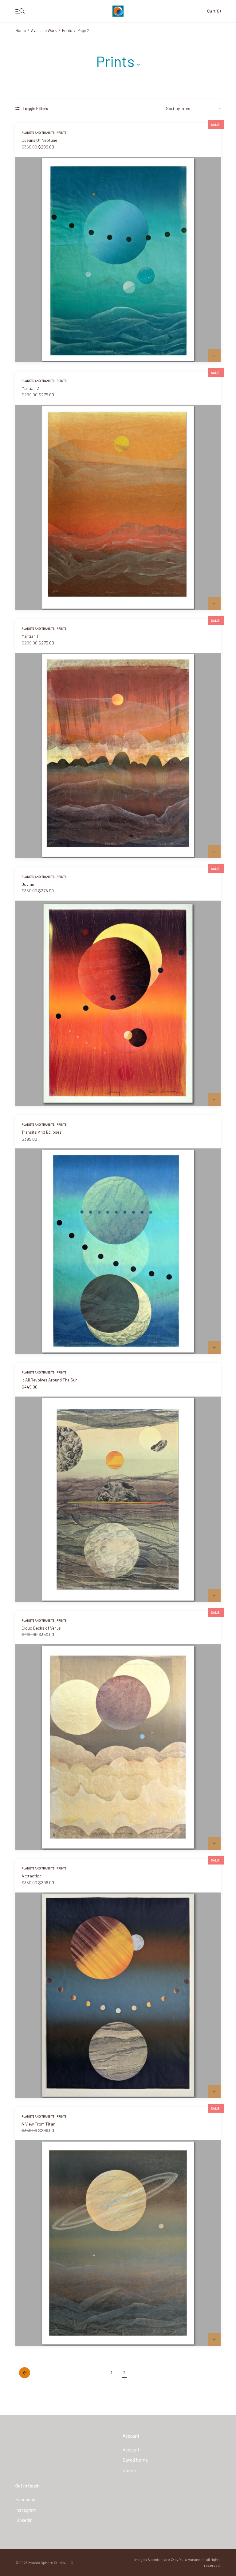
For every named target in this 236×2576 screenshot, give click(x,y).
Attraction (31, 1876)
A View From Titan (38, 2124)
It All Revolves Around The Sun (49, 1380)
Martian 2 (30, 388)
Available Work (44, 30)
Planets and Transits (38, 133)
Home (21, 30)
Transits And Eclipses (41, 1132)
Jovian (28, 884)
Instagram (26, 2510)
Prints (67, 30)
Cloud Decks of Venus (41, 1628)
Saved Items (135, 2460)
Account (131, 2450)
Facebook (25, 2499)
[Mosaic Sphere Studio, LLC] (118, 11)
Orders (129, 2470)
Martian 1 (30, 636)
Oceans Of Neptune (39, 140)
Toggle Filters (35, 109)
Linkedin (24, 2520)
